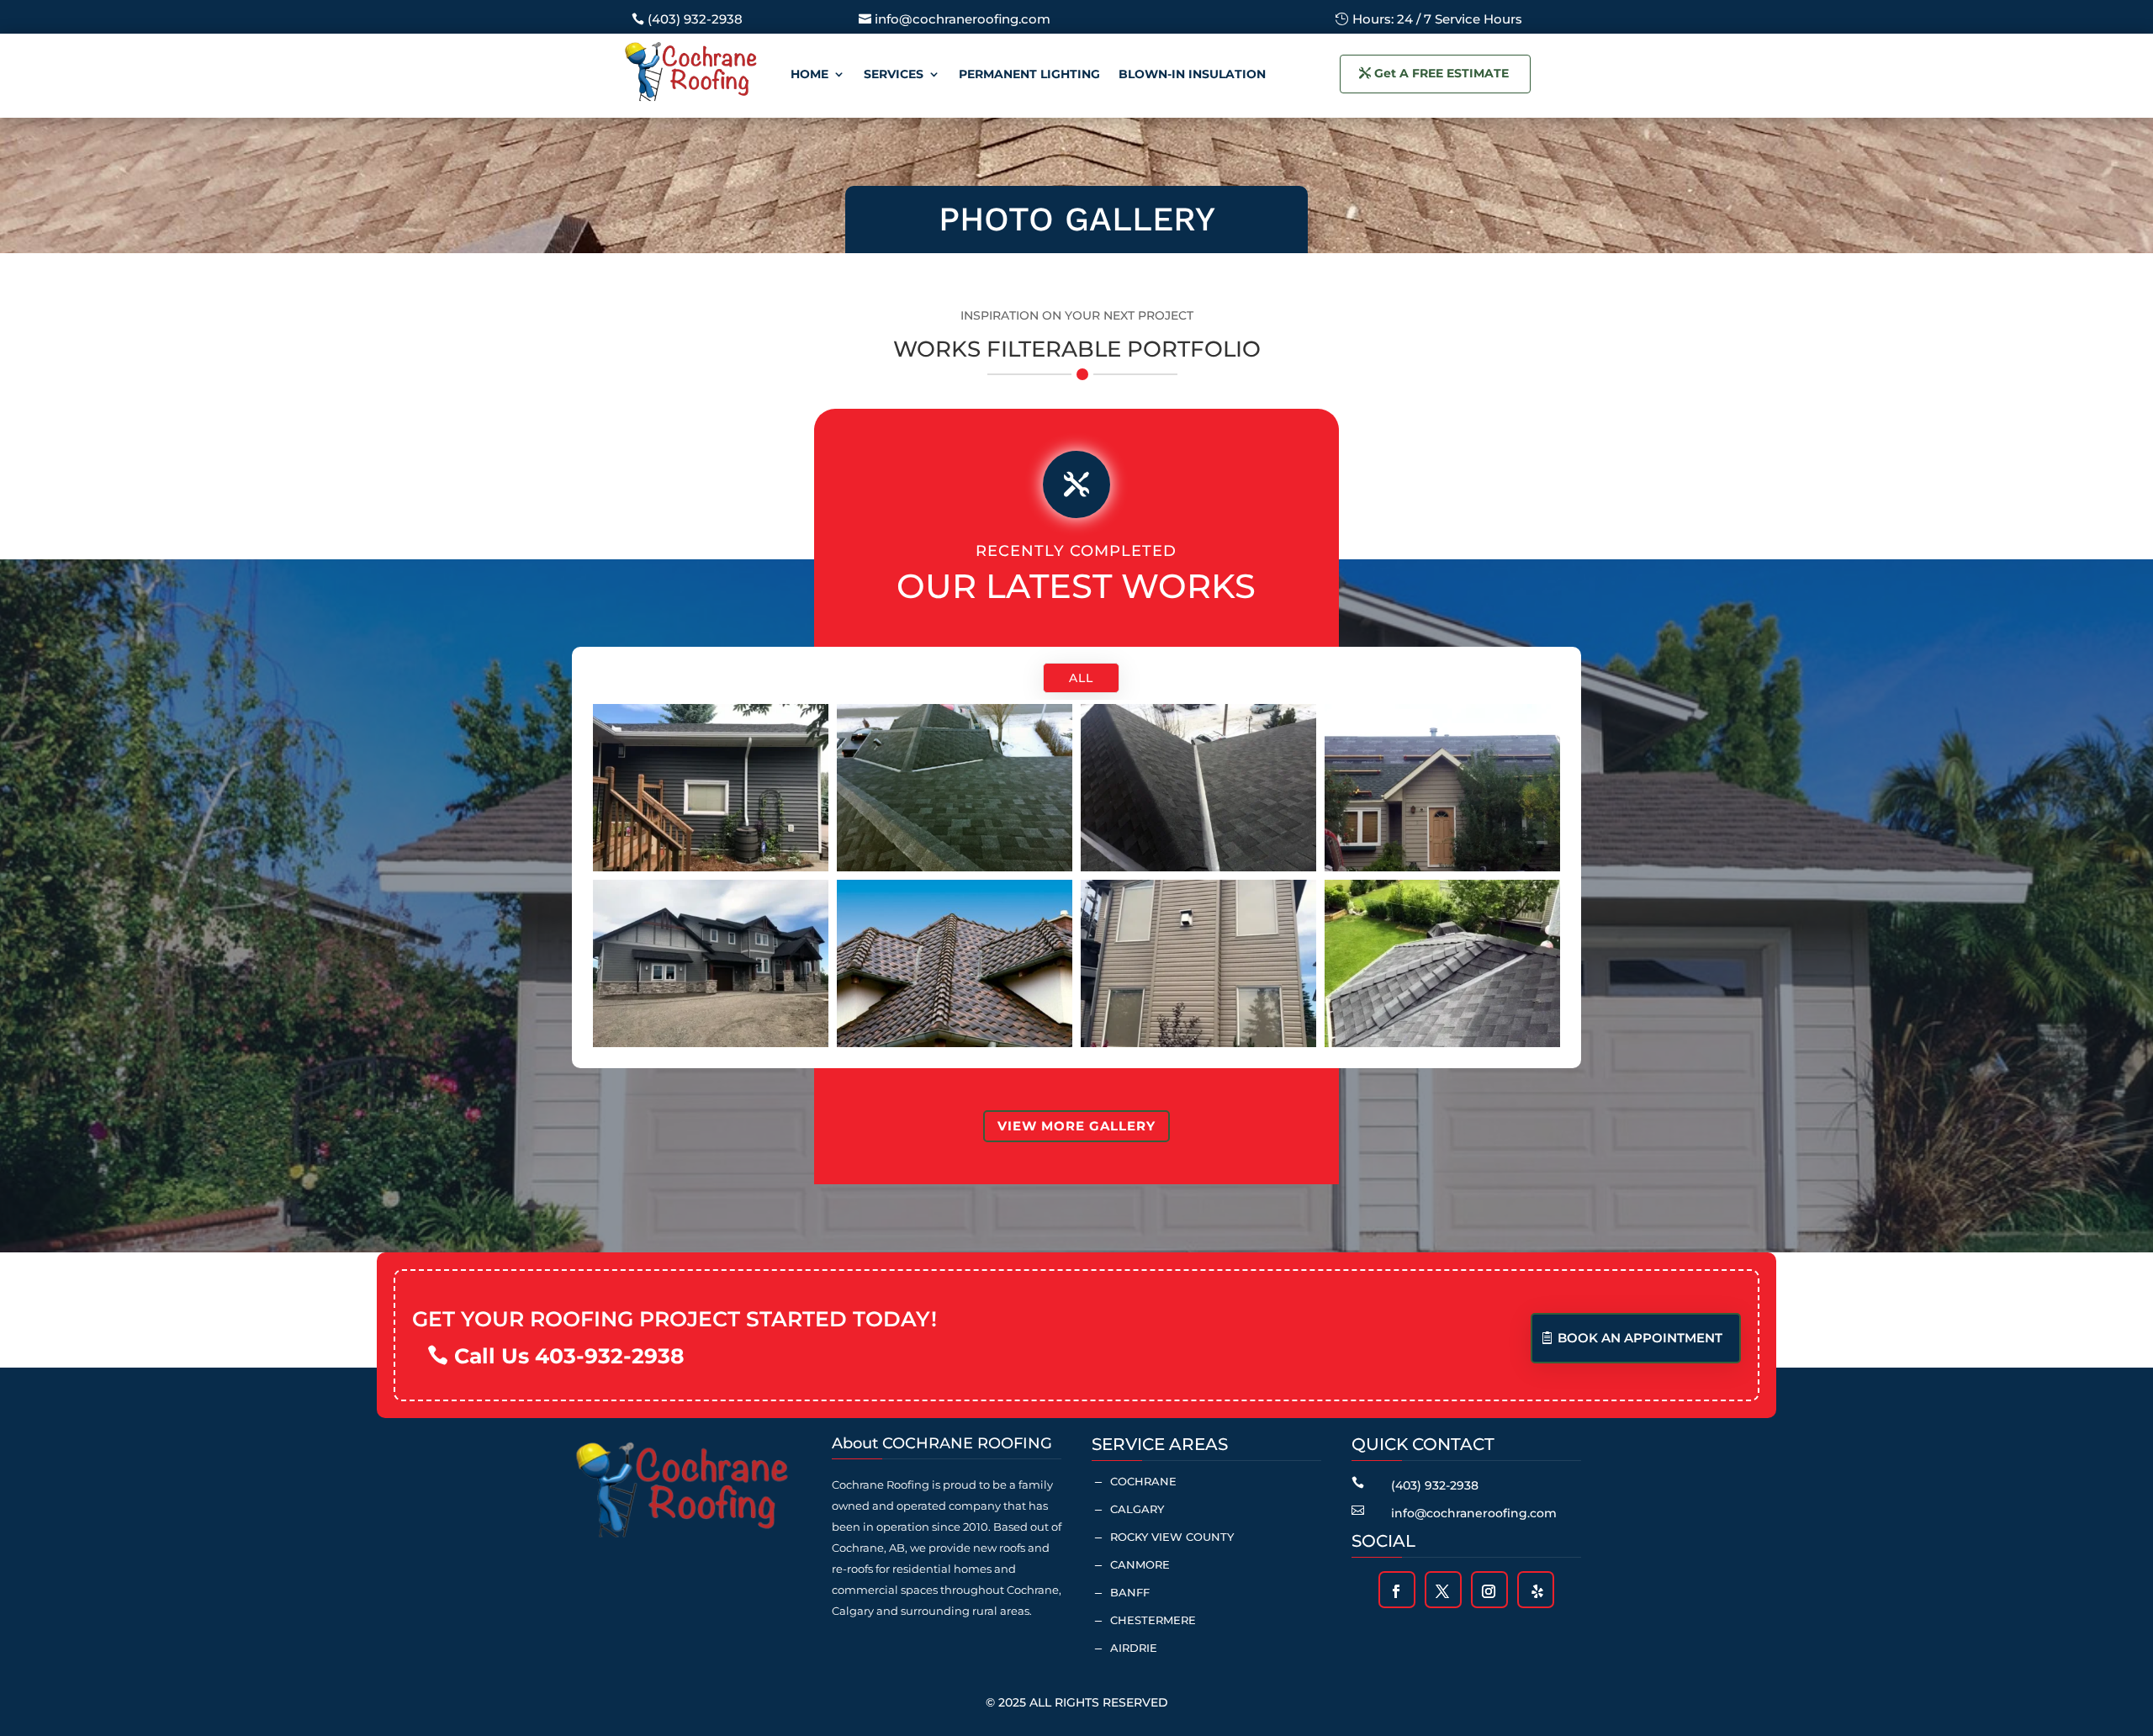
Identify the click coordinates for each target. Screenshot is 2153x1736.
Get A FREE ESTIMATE (1442, 73)
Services (894, 74)
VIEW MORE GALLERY (1076, 1126)
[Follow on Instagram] (1489, 1591)
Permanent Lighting (1029, 74)
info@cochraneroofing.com (963, 19)
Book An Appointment (1640, 1338)
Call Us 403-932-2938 (569, 1356)
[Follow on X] (1442, 1591)
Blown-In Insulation (1192, 74)
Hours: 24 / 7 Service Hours (1437, 19)
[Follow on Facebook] (1396, 1591)
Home (809, 74)
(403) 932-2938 (695, 19)
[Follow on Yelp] (1537, 1591)
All (1081, 678)
